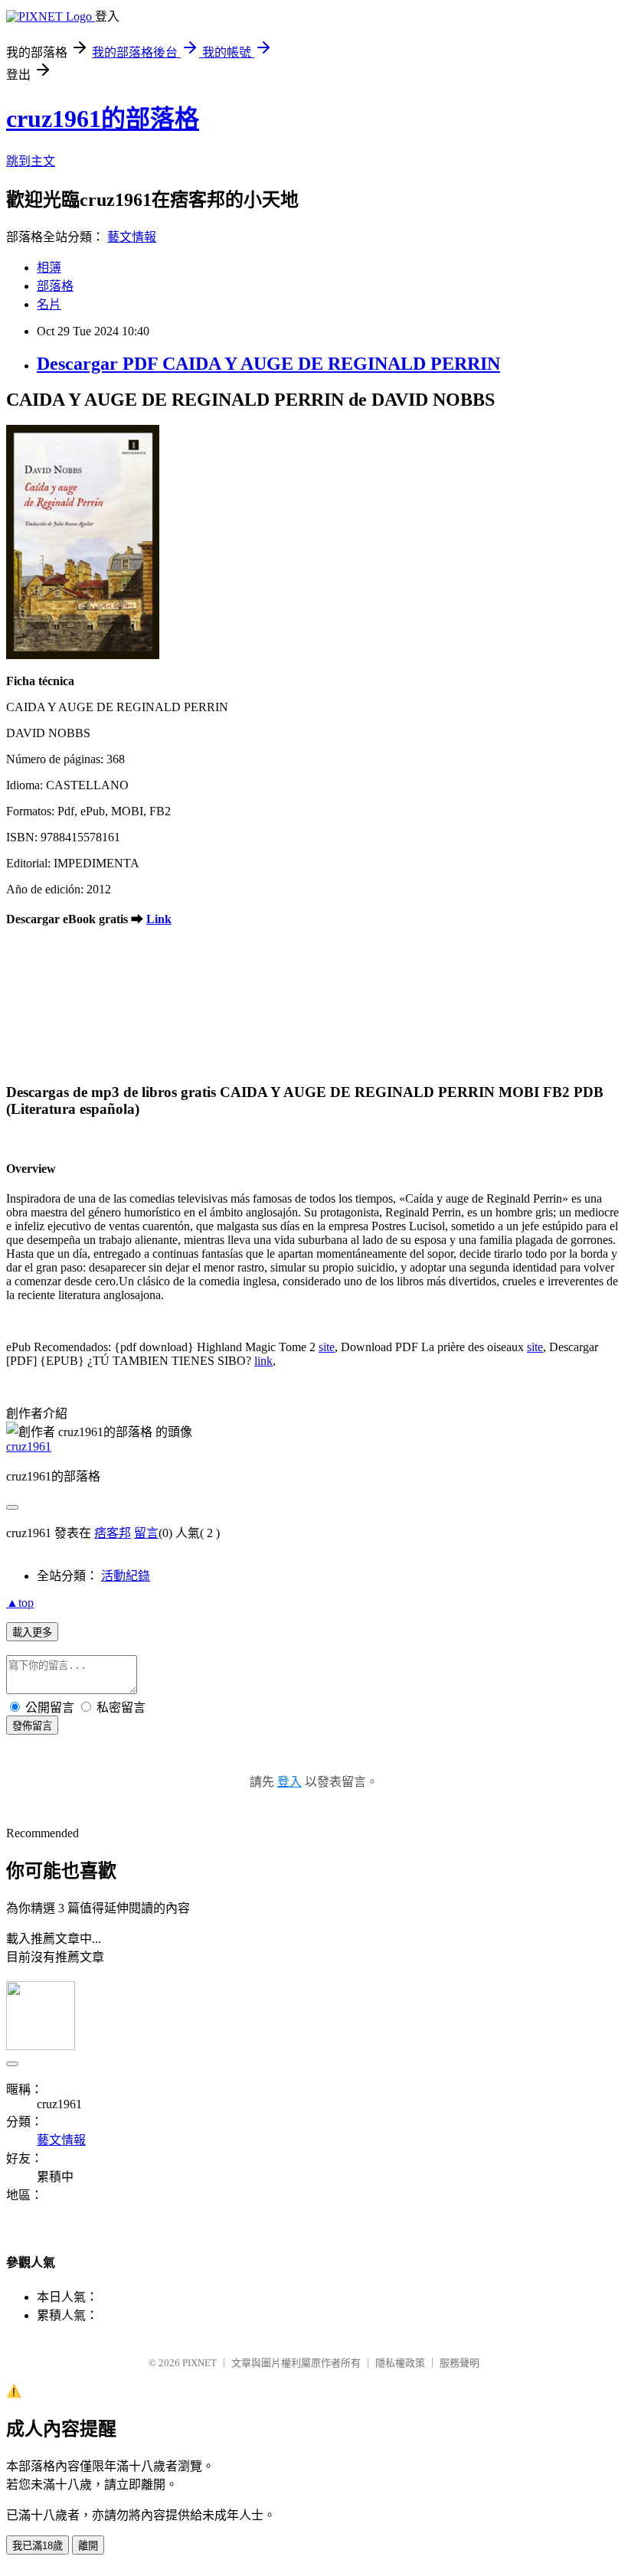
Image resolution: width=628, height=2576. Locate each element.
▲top (20, 1603)
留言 (146, 1533)
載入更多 (32, 1632)
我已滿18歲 (38, 2546)
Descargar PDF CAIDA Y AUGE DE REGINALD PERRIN (268, 364)
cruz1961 (29, 1446)
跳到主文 (31, 161)
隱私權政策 (400, 2363)
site (327, 1347)
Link (159, 919)
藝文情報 (132, 237)
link (263, 1361)
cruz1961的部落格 (103, 119)
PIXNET (200, 2363)
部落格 (55, 286)
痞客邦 (113, 1533)
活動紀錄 (126, 1576)
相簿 (49, 268)
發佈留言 (32, 1726)
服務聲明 (460, 2363)
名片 (49, 304)
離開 (88, 2546)
